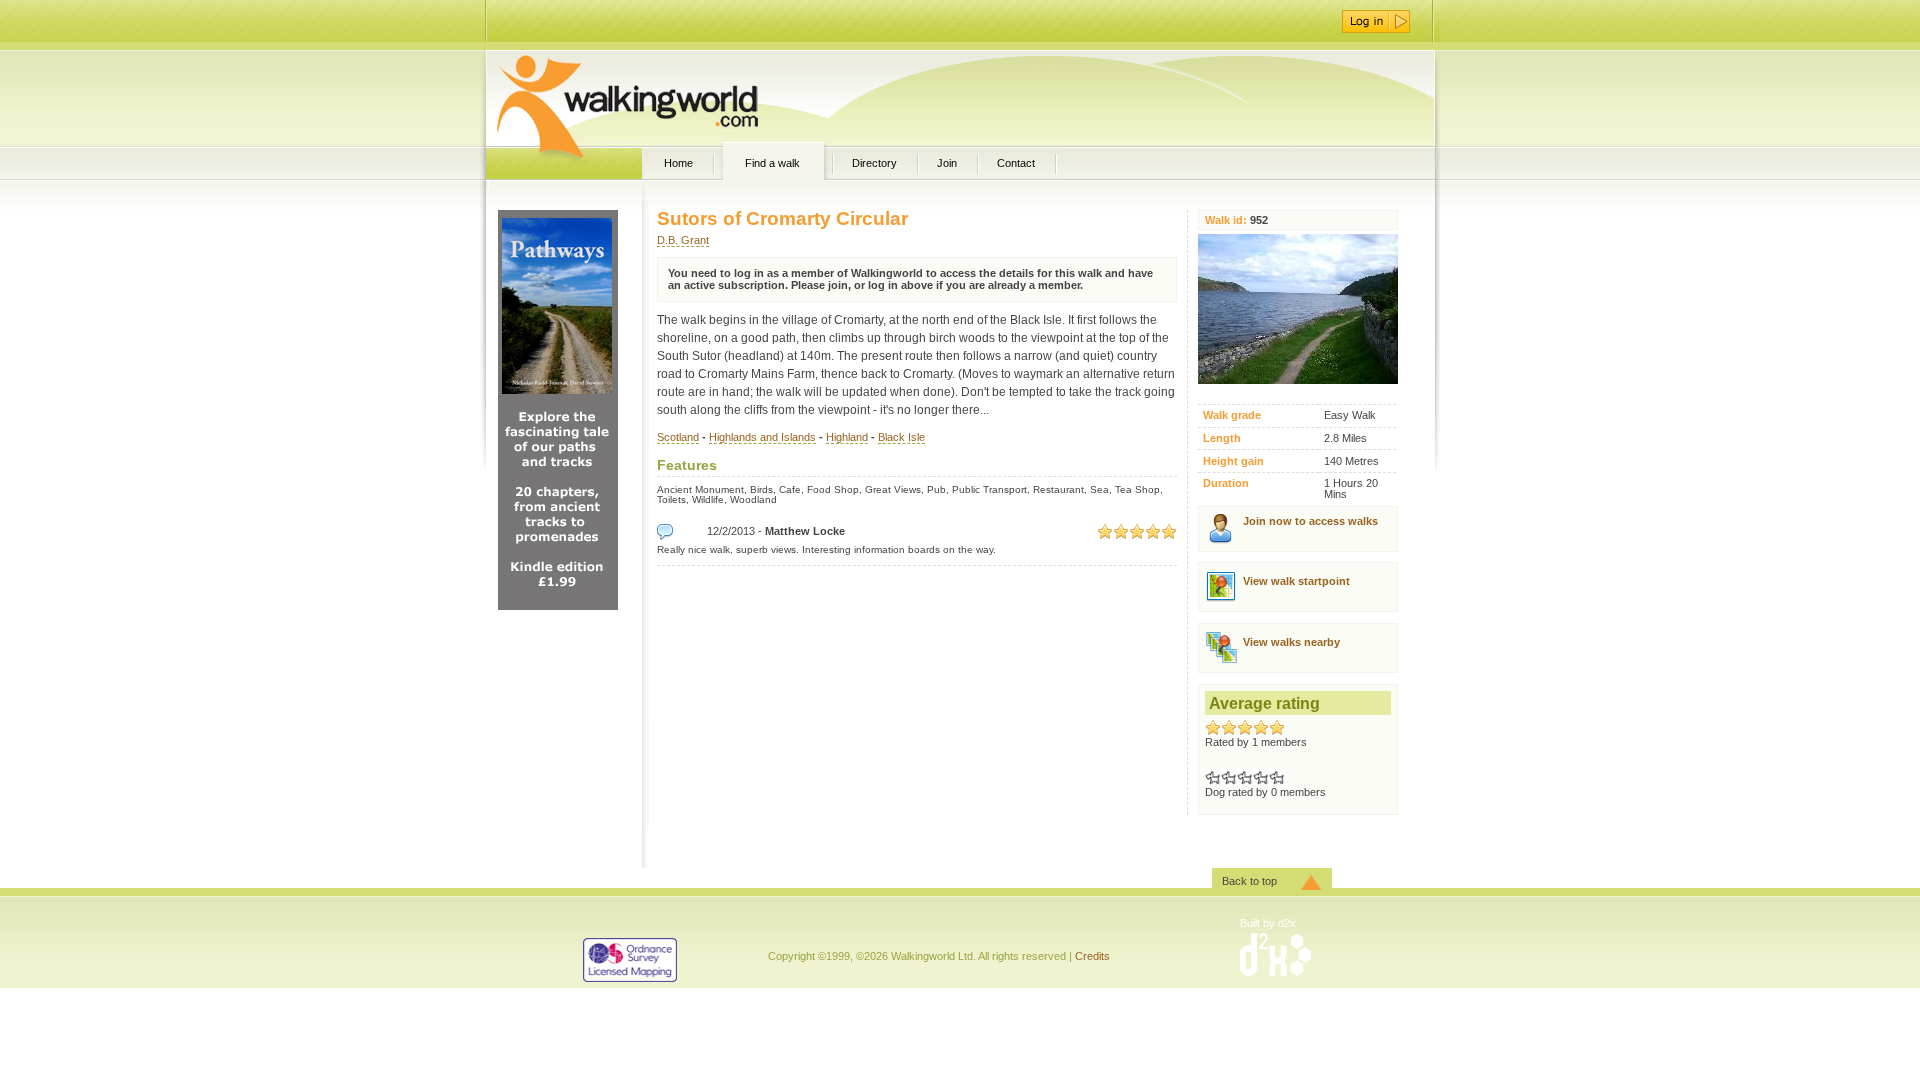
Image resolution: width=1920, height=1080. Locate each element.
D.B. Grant (683, 240)
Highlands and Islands (762, 437)
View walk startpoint (1296, 581)
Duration (1226, 483)
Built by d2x (1268, 923)
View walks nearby (1291, 642)
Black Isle (901, 437)
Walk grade (1232, 415)
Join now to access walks (1310, 521)
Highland (847, 437)
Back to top (1249, 881)
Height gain (1233, 461)
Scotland (678, 437)
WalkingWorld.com (662, 98)
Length (1222, 438)
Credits (1092, 956)
